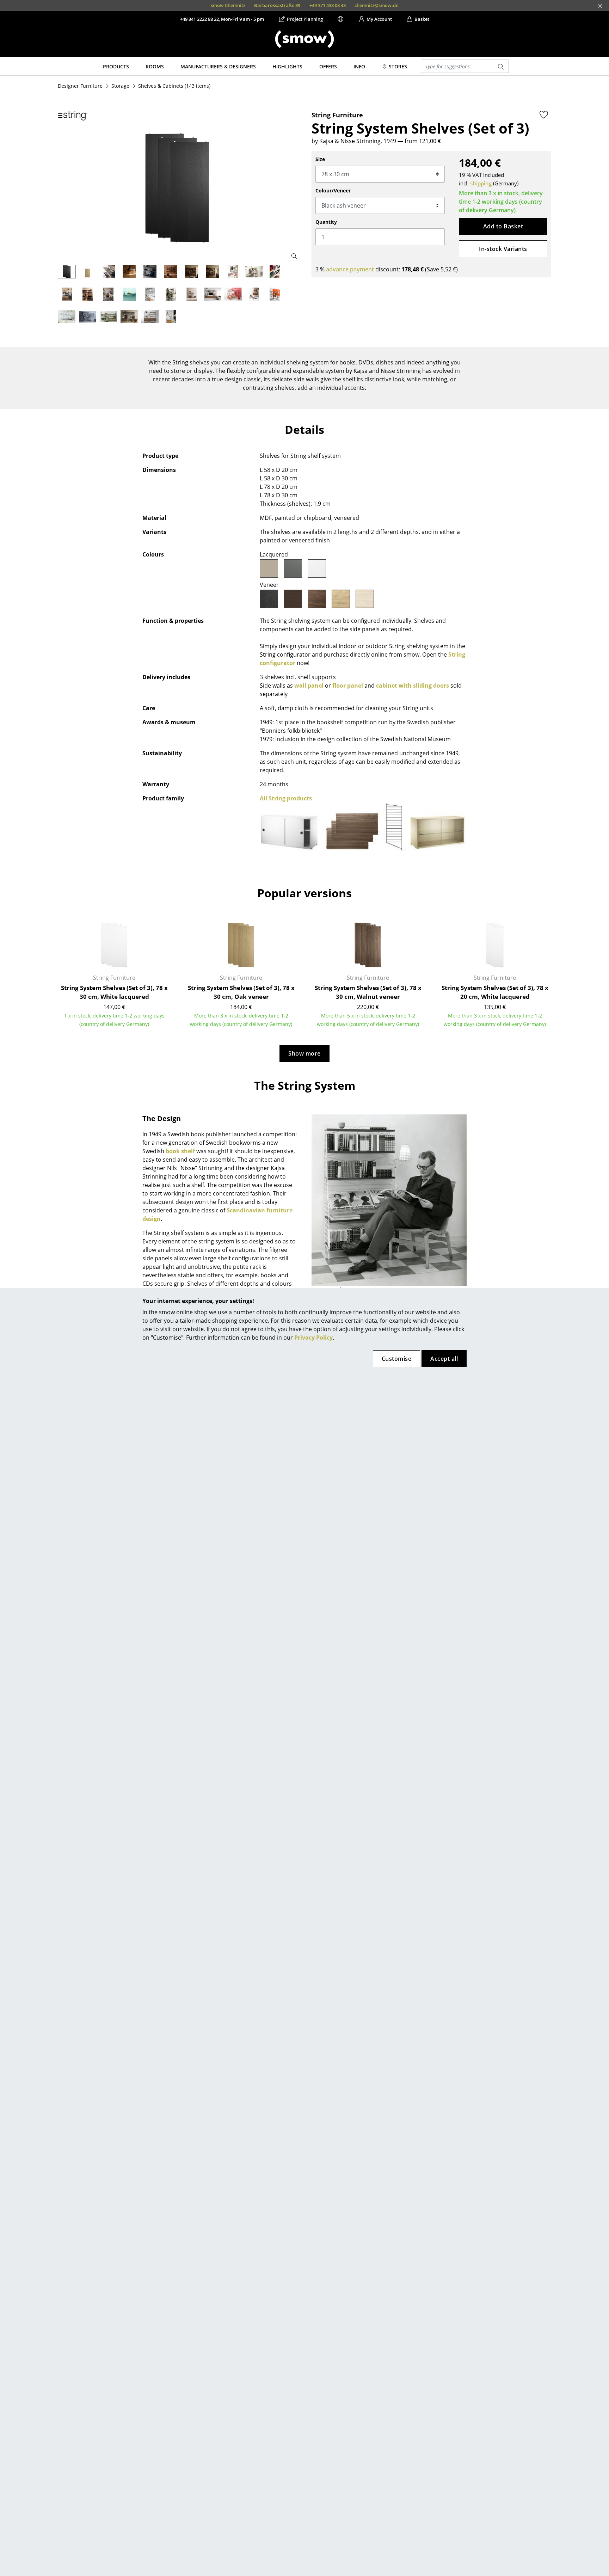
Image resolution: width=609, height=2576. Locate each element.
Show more (304, 1053)
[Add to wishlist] (544, 115)
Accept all (444, 1359)
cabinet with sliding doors (413, 686)
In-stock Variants (503, 249)
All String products (286, 798)
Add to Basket (503, 226)
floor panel (348, 686)
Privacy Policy (313, 1338)
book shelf (180, 1151)
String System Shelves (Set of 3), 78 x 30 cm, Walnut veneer (368, 992)
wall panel (309, 686)
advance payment (350, 269)
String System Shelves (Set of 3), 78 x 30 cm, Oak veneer (241, 992)
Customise (396, 1359)
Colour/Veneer (333, 190)
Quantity (326, 222)
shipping (481, 183)
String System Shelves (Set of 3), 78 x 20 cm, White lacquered (495, 992)
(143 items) (174, 86)
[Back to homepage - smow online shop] (304, 39)
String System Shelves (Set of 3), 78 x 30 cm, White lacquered (114, 992)
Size (320, 159)
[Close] (600, 6)
